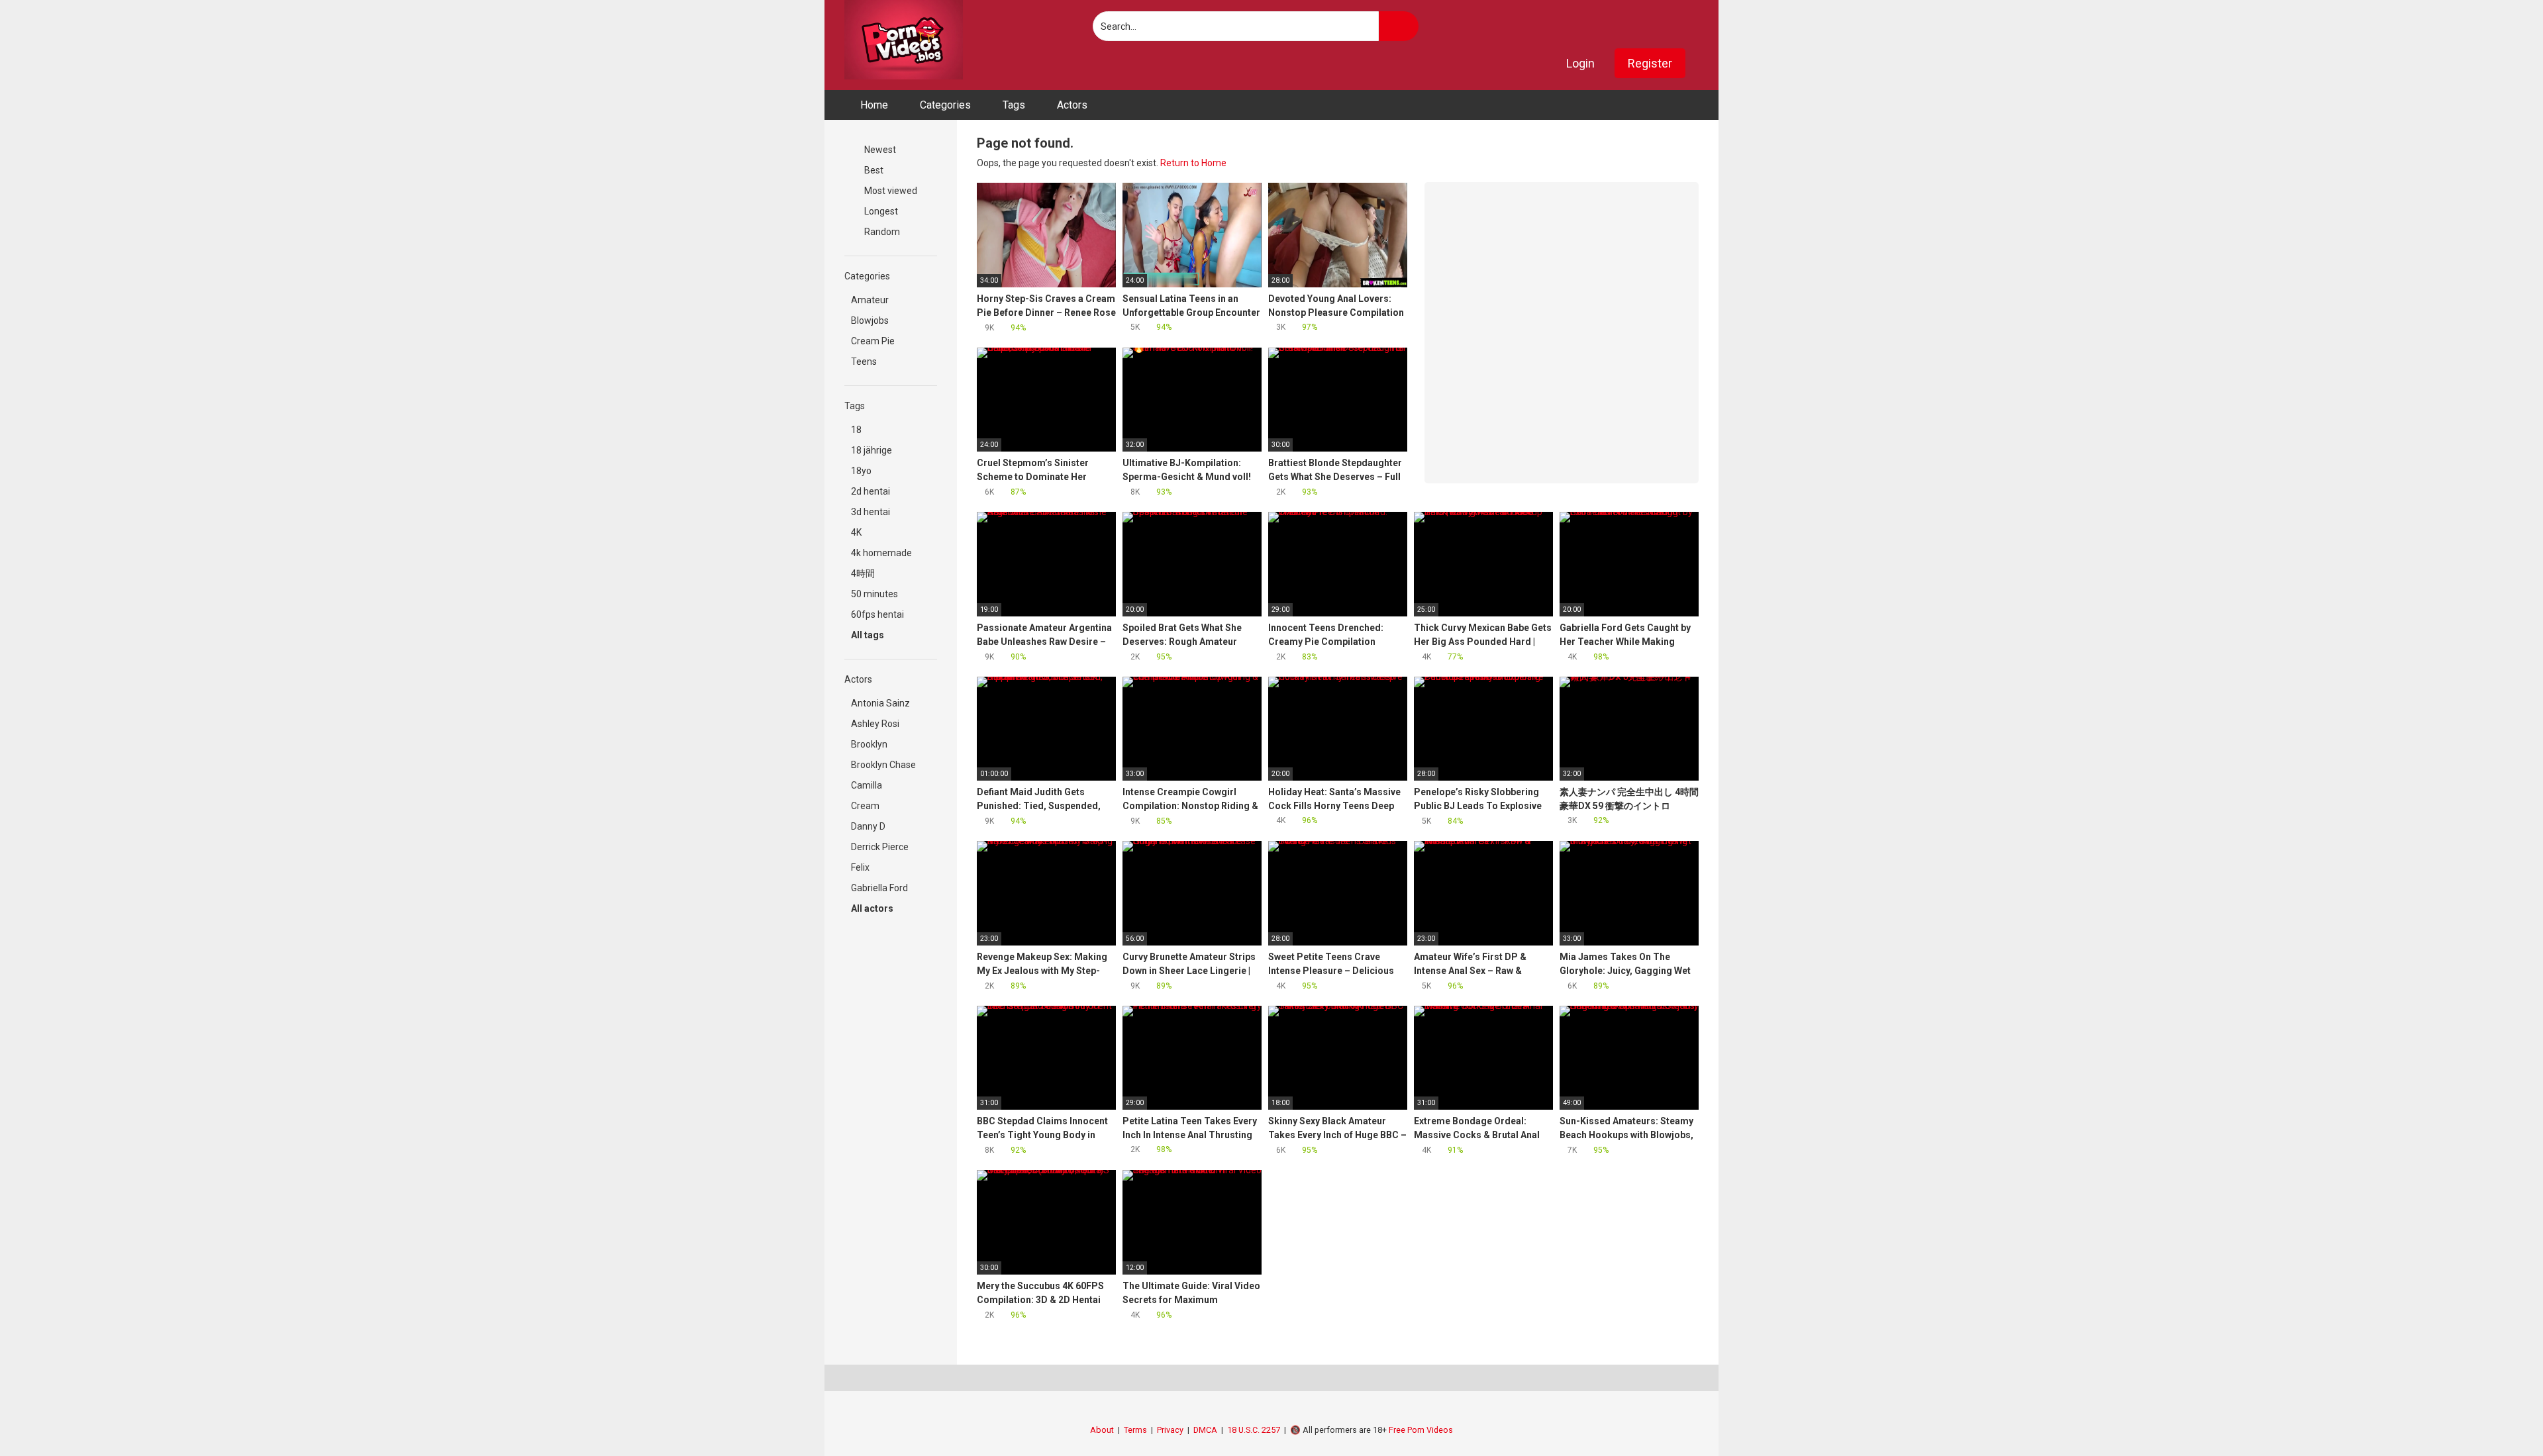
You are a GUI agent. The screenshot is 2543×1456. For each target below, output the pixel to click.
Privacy (1170, 1430)
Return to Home (1193, 163)
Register (1650, 63)
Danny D (868, 826)
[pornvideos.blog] (904, 40)
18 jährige (872, 450)
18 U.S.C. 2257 (1254, 1430)
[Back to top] (2500, 1416)
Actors (1072, 105)
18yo (861, 471)
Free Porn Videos (1421, 1430)
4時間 (863, 573)
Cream (865, 806)
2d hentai (871, 491)
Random (881, 232)
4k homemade (881, 553)
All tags (869, 635)
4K (856, 532)
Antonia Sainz (880, 703)
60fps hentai (877, 614)
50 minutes (874, 594)
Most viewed (890, 191)
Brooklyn (869, 744)
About (1102, 1430)
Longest (880, 211)
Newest (879, 150)
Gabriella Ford (879, 888)
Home (874, 105)
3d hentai (871, 512)
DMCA (1205, 1430)
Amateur (870, 300)
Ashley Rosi (875, 724)
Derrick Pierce (880, 847)
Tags (1014, 105)
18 (856, 430)
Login (1580, 63)
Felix (860, 867)
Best (873, 170)
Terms (1135, 1430)
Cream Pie (873, 341)
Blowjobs (870, 320)
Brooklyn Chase (883, 765)
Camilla (867, 785)
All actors (873, 908)
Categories (945, 105)
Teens (864, 362)
